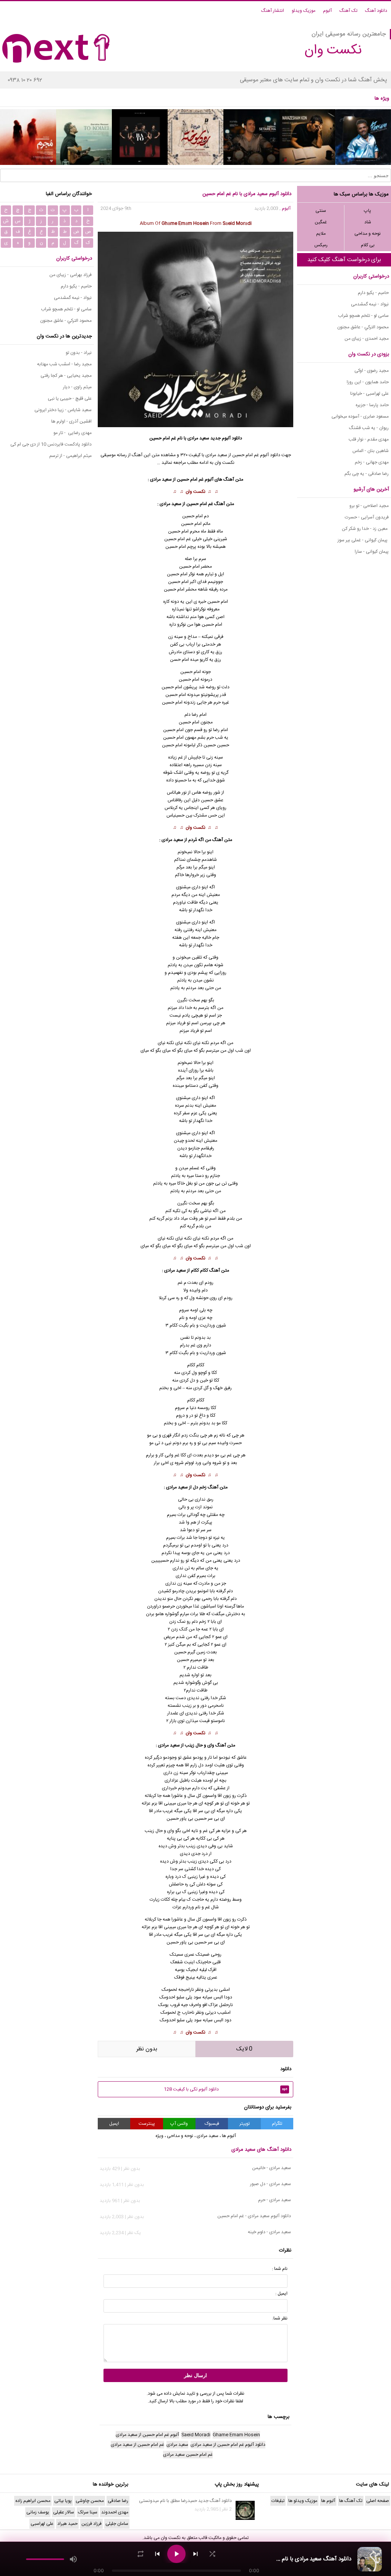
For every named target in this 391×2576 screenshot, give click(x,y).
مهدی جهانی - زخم (372, 462)
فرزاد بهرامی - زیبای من (70, 275)
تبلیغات (278, 2501)
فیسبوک (212, 2124)
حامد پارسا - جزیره (372, 405)
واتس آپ (179, 2124)
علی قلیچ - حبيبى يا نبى (70, 399)
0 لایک (244, 2049)
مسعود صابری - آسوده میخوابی (360, 416)
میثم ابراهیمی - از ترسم (70, 456)
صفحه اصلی (378, 2501)
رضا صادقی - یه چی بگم (367, 474)
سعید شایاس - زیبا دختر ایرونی (63, 410)
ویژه (159, 2136)
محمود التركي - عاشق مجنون (363, 327)
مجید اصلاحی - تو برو (369, 506)
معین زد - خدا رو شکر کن (365, 529)
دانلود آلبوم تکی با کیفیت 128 (226, 2089)
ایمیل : (281, 2294)
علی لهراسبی (42, 2524)
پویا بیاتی (63, 2501)
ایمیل (114, 2124)
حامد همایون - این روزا (368, 382)
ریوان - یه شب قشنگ (369, 428)
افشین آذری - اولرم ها (71, 421)
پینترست (147, 2124)
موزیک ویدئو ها (303, 2501)
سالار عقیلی (64, 2512)
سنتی (321, 211)
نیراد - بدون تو (79, 353)
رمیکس (321, 245)
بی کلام (368, 245)
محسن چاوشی (90, 2501)
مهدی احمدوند (115, 2512)
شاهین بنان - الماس (371, 451)
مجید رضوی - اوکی (372, 371)
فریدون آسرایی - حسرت (367, 517)
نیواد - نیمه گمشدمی (370, 304)
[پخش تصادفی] (212, 2554)
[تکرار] (141, 2554)
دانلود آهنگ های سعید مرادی (261, 2150)
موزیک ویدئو (304, 11)
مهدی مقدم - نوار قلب (369, 439)
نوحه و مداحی (368, 234)
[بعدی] (195, 2554)
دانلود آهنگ (376, 11)
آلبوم (327, 11)
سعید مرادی (198, 438)
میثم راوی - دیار (77, 387)
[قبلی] (157, 2554)
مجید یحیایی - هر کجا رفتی (66, 376)
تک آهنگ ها (351, 2501)
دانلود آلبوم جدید (226, 438)
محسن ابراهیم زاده (33, 2501)
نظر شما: (280, 2318)
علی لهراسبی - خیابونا (369, 394)
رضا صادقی (118, 2501)
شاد (368, 222)
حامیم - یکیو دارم (373, 293)
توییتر (245, 2124)
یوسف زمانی (38, 2512)
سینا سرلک (88, 2512)
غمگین (321, 222)
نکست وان (195, 492)
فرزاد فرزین (91, 2524)
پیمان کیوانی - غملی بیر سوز (363, 540)
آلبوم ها (229, 2136)
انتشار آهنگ (273, 11)
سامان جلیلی (117, 2524)
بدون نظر (147, 2049)
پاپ (368, 211)
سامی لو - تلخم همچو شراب (363, 316)
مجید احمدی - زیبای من (367, 339)
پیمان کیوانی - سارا (372, 552)
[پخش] (176, 2554)
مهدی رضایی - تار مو (73, 433)
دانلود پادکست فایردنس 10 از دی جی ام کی (51, 444)
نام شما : (280, 2269)
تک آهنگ (348, 11)
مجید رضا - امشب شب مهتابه (64, 364)
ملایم (321, 234)
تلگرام (277, 2124)
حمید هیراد (67, 2524)
